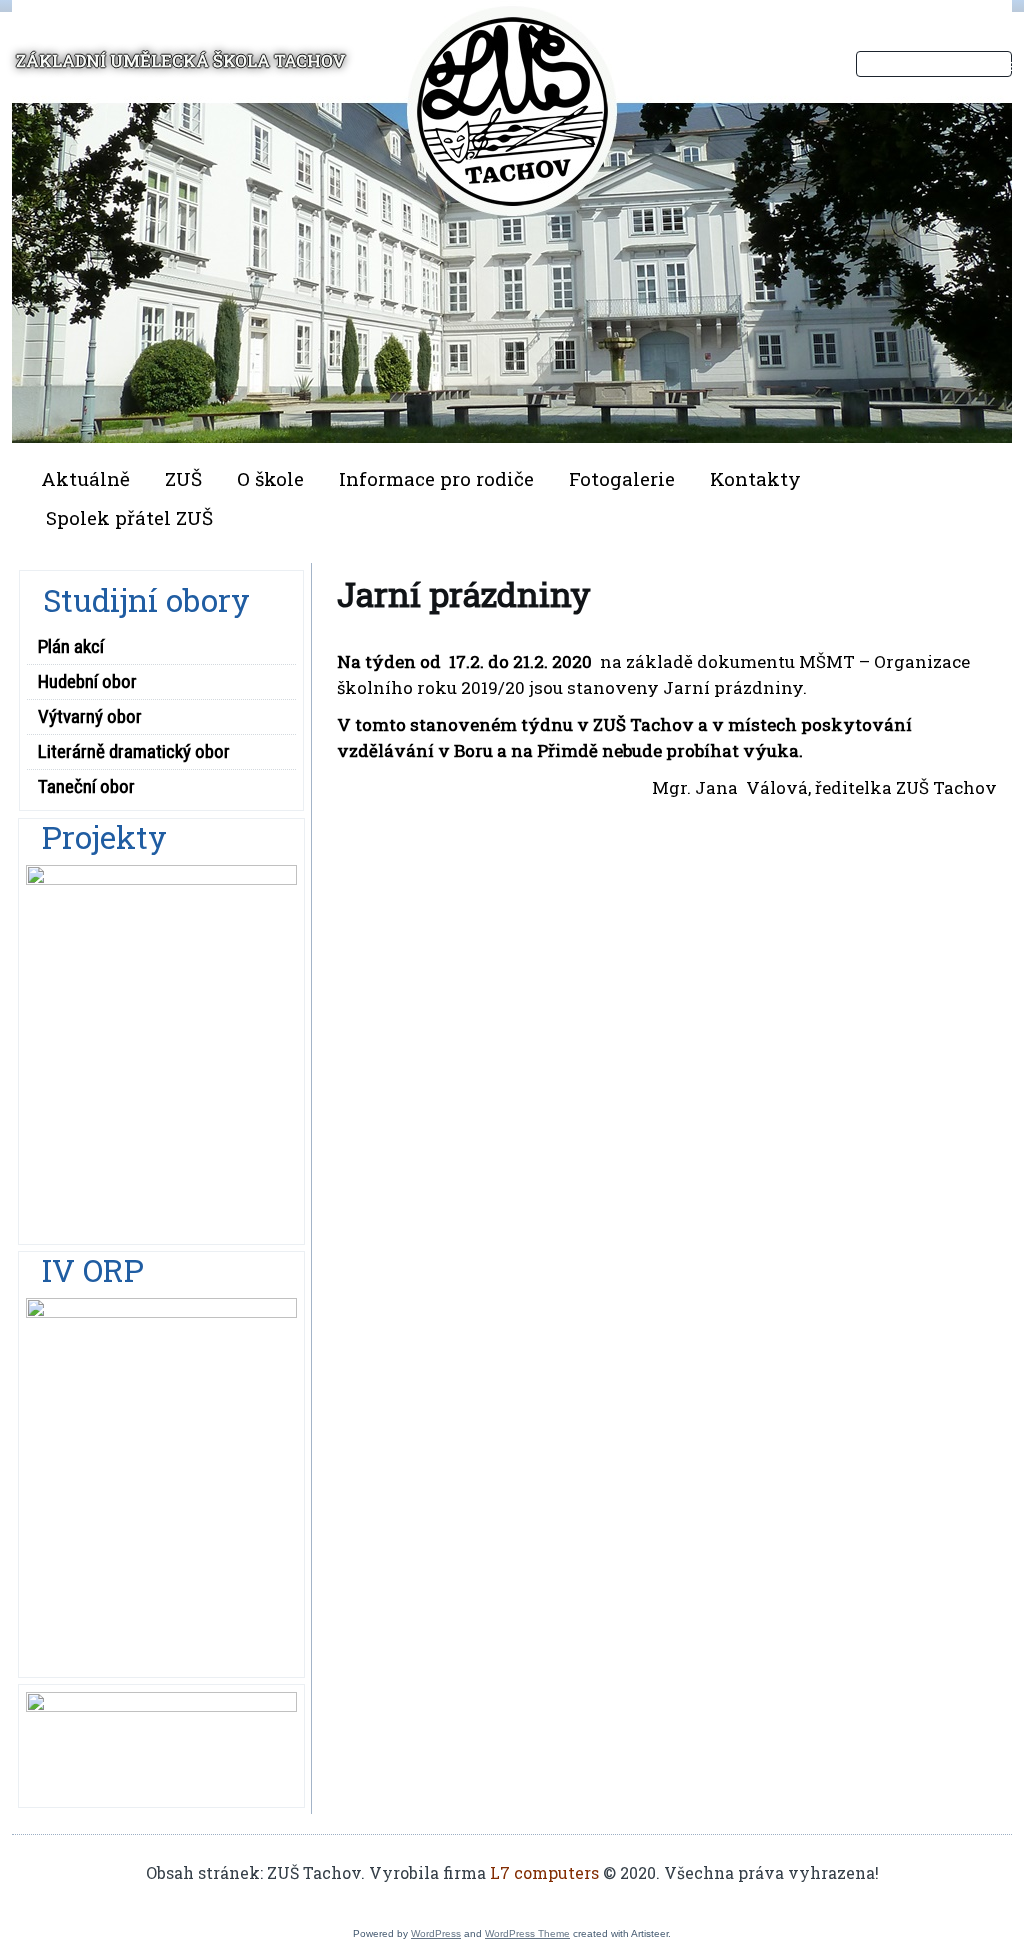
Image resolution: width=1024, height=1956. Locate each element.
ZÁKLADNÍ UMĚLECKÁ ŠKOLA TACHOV (181, 60)
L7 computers (544, 1872)
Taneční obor (86, 786)
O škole (270, 478)
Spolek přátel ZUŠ (129, 517)
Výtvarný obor (90, 716)
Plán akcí (71, 646)
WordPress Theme (527, 1933)
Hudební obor (87, 681)
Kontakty (755, 478)
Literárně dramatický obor (134, 751)
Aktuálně (85, 478)
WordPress (436, 1933)
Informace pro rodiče (436, 478)
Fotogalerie (622, 478)
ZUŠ (183, 478)
